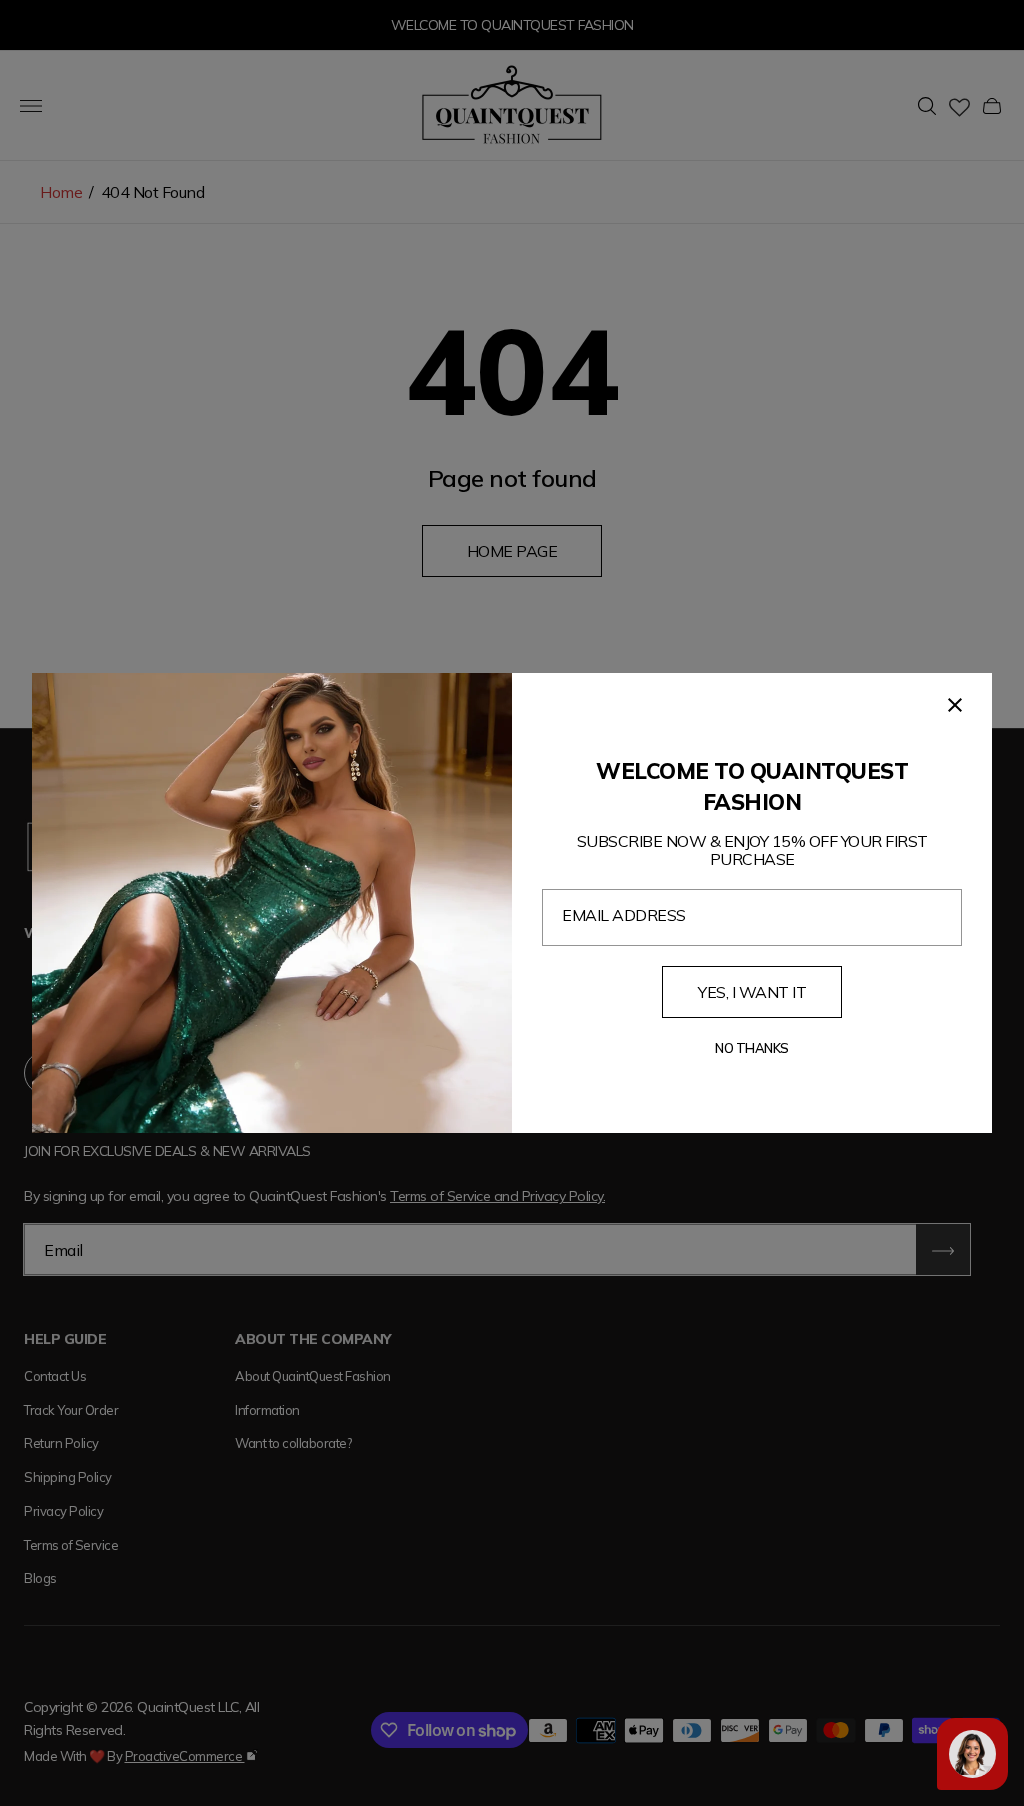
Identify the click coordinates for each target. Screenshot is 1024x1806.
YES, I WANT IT (752, 992)
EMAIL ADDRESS (624, 915)
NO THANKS (752, 1048)
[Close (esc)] (955, 705)
